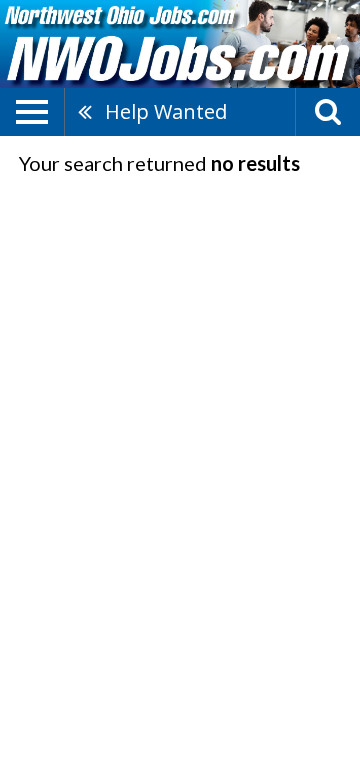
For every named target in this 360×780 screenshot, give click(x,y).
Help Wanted (166, 111)
